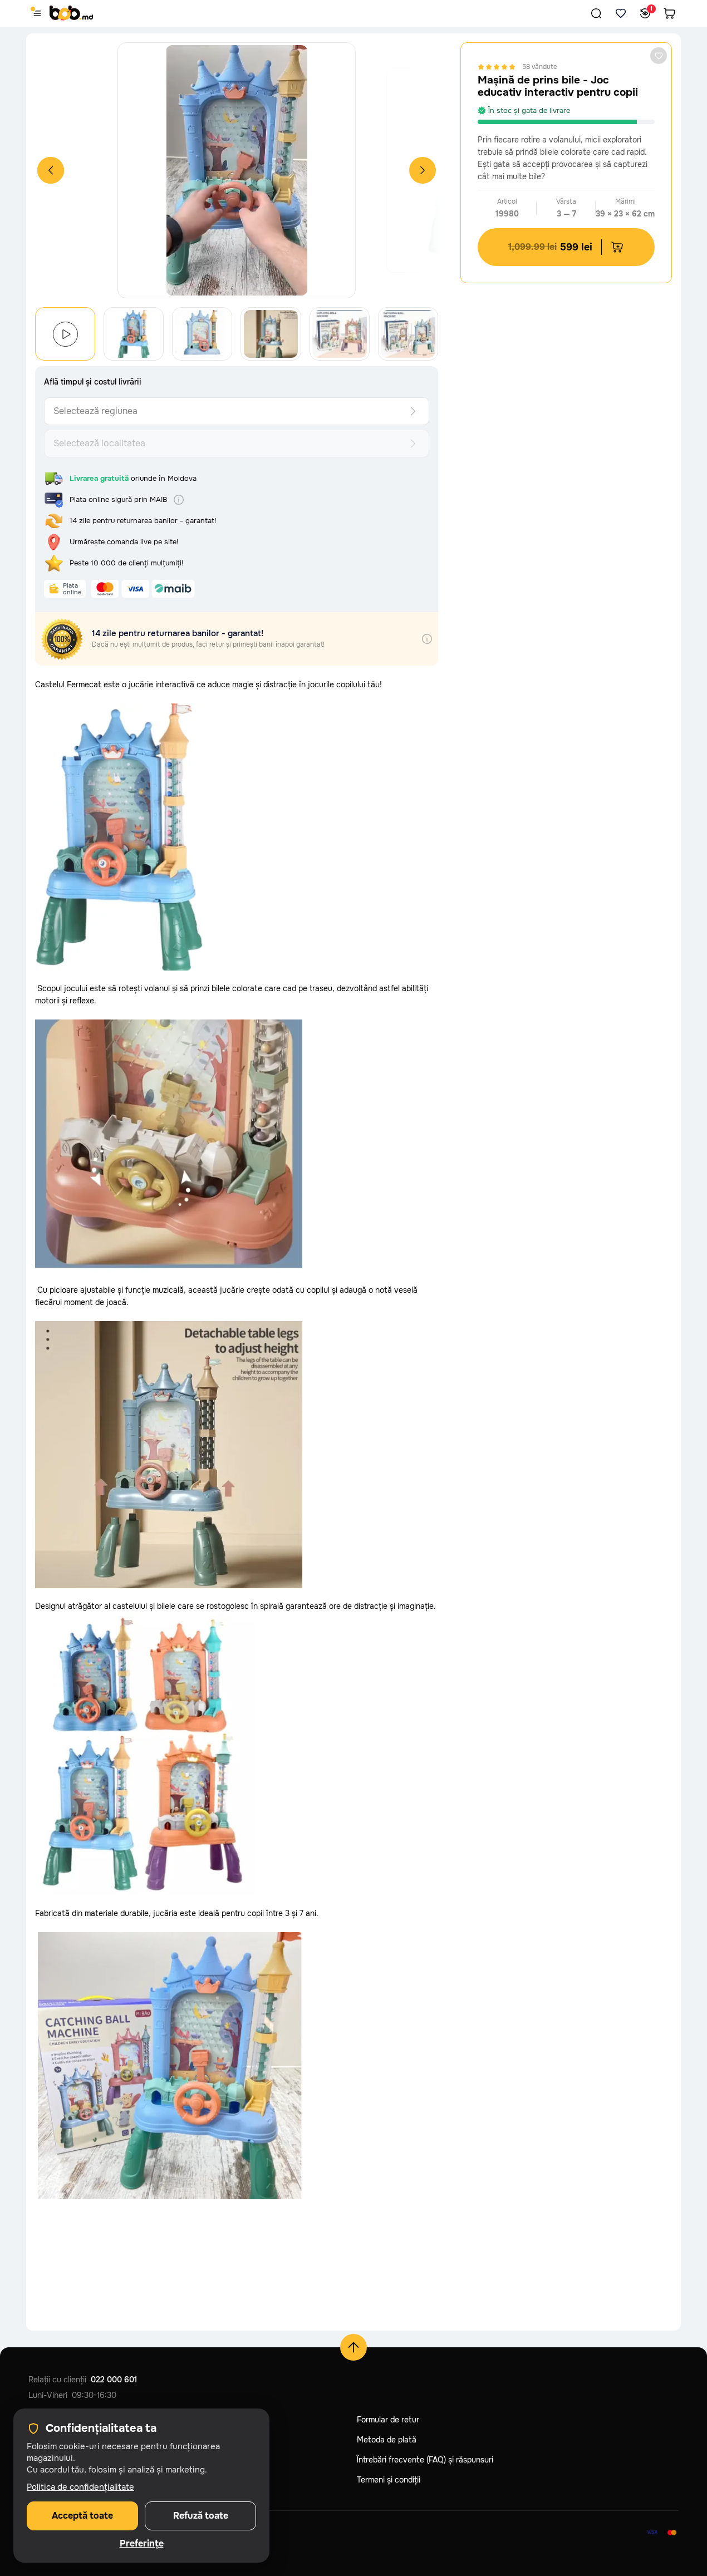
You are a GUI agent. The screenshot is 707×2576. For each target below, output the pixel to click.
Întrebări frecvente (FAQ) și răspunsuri (425, 2460)
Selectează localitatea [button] (99, 443)
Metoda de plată (387, 2440)
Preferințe (142, 2544)
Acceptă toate (82, 2516)
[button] (596, 13)
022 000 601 (114, 2380)
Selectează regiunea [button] (95, 411)
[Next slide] (423, 170)
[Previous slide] (51, 170)
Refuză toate (201, 2516)
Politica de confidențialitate (80, 2487)
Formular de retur (388, 2420)
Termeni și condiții (389, 2480)
